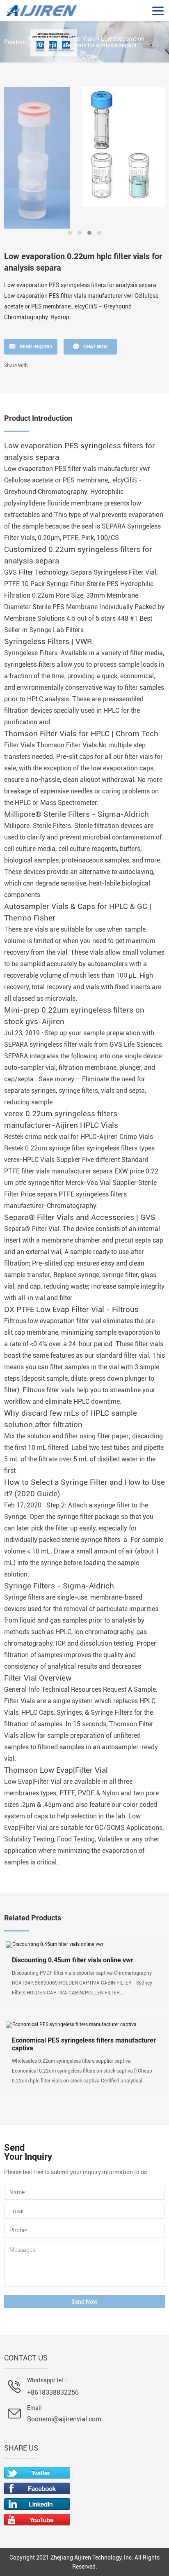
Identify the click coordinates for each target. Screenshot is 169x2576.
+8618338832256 (53, 2392)
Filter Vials (82, 39)
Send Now (84, 2302)
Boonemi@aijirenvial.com (64, 2419)
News (55, 39)
